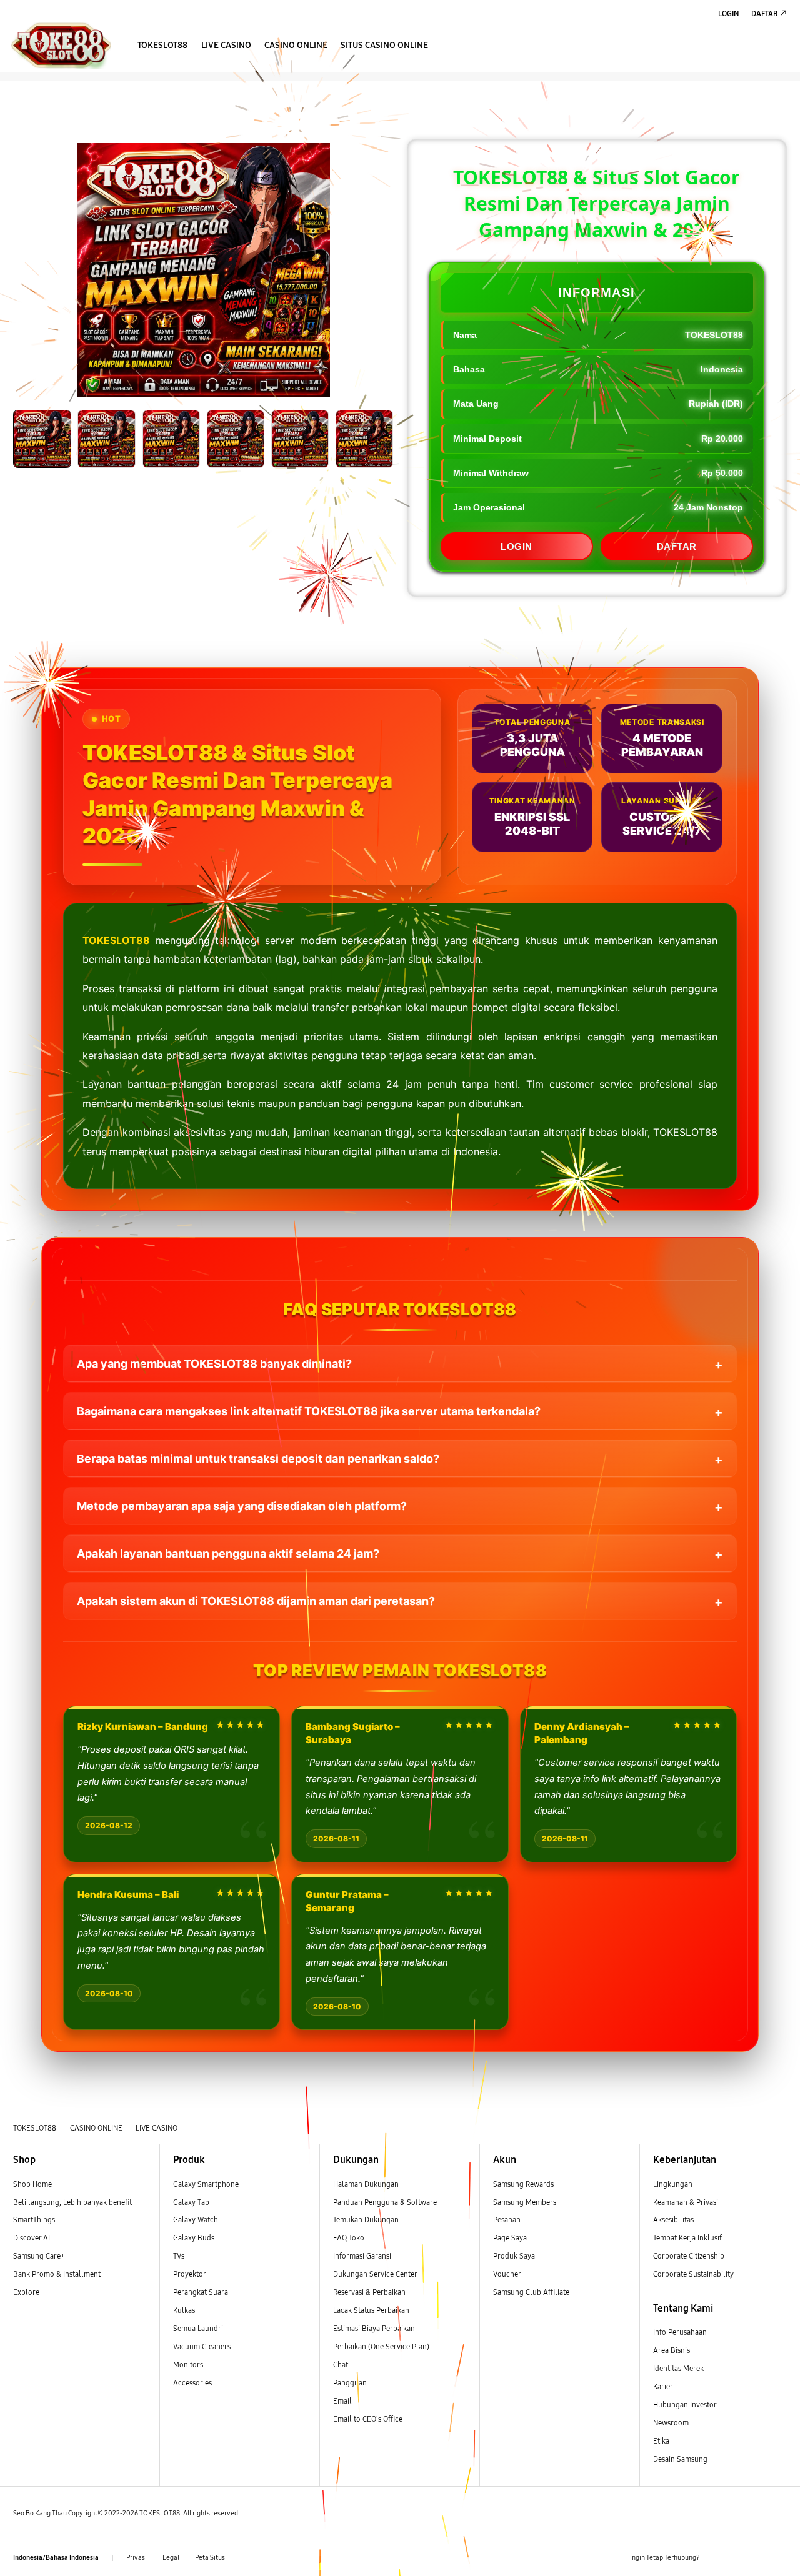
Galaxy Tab (191, 2202)
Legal (171, 2558)
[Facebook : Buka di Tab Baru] (715, 2558)
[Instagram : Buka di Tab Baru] (758, 2558)
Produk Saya (514, 2256)
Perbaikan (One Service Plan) (381, 2346)
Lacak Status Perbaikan (371, 2310)
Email (342, 2401)
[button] (9, 92)
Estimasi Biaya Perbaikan (374, 2328)
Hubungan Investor (686, 2404)
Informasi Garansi (362, 2256)
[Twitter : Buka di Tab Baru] (737, 2558)
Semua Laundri (198, 2328)
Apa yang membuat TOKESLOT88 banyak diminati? (214, 1364)
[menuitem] (163, 46)
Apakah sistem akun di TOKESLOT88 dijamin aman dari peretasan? (256, 1601)
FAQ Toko (349, 2238)
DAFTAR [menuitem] (764, 13)
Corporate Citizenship (690, 2256)
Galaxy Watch (196, 2220)
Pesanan (508, 2220)
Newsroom (672, 2423)
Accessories (192, 2383)
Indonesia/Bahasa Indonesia (56, 2558)
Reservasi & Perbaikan (369, 2292)
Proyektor (190, 2274)
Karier (663, 2386)
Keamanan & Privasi (686, 2202)
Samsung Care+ (39, 2256)
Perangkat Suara (201, 2292)
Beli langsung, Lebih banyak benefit (72, 2202)
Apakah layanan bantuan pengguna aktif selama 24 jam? (228, 1554)
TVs (179, 2256)
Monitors (188, 2365)
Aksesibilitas (673, 2220)
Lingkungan (673, 2184)
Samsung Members (525, 2202)
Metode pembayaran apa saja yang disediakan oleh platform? (242, 1506)
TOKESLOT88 (116, 940)
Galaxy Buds (194, 2238)
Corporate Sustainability (694, 2274)
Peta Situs (210, 2558)
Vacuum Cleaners (202, 2346)
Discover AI (32, 2238)
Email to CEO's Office (369, 2419)
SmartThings (34, 2220)
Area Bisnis (672, 2350)
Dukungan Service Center (375, 2274)
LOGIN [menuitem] (729, 13)
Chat (341, 2365)
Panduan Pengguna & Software (385, 2202)
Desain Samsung (681, 2459)
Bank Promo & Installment (57, 2274)
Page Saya (510, 2238)
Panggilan (350, 2383)
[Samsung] (61, 45)
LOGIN (517, 546)
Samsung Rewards (523, 2184)
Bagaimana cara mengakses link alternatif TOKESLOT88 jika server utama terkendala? (309, 1411)
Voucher (508, 2274)
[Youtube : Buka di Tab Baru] (780, 2558)
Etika (661, 2441)
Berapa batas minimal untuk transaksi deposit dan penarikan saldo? (258, 1459)
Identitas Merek (678, 2368)
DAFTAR (677, 546)
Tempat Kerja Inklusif (687, 2238)
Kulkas (184, 2310)
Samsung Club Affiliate (531, 2292)
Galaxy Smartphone (206, 2184)
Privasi (137, 2558)
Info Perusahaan (680, 2332)
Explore (26, 2292)
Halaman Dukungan (366, 2184)
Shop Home (32, 2184)
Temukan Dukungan (366, 2220)
